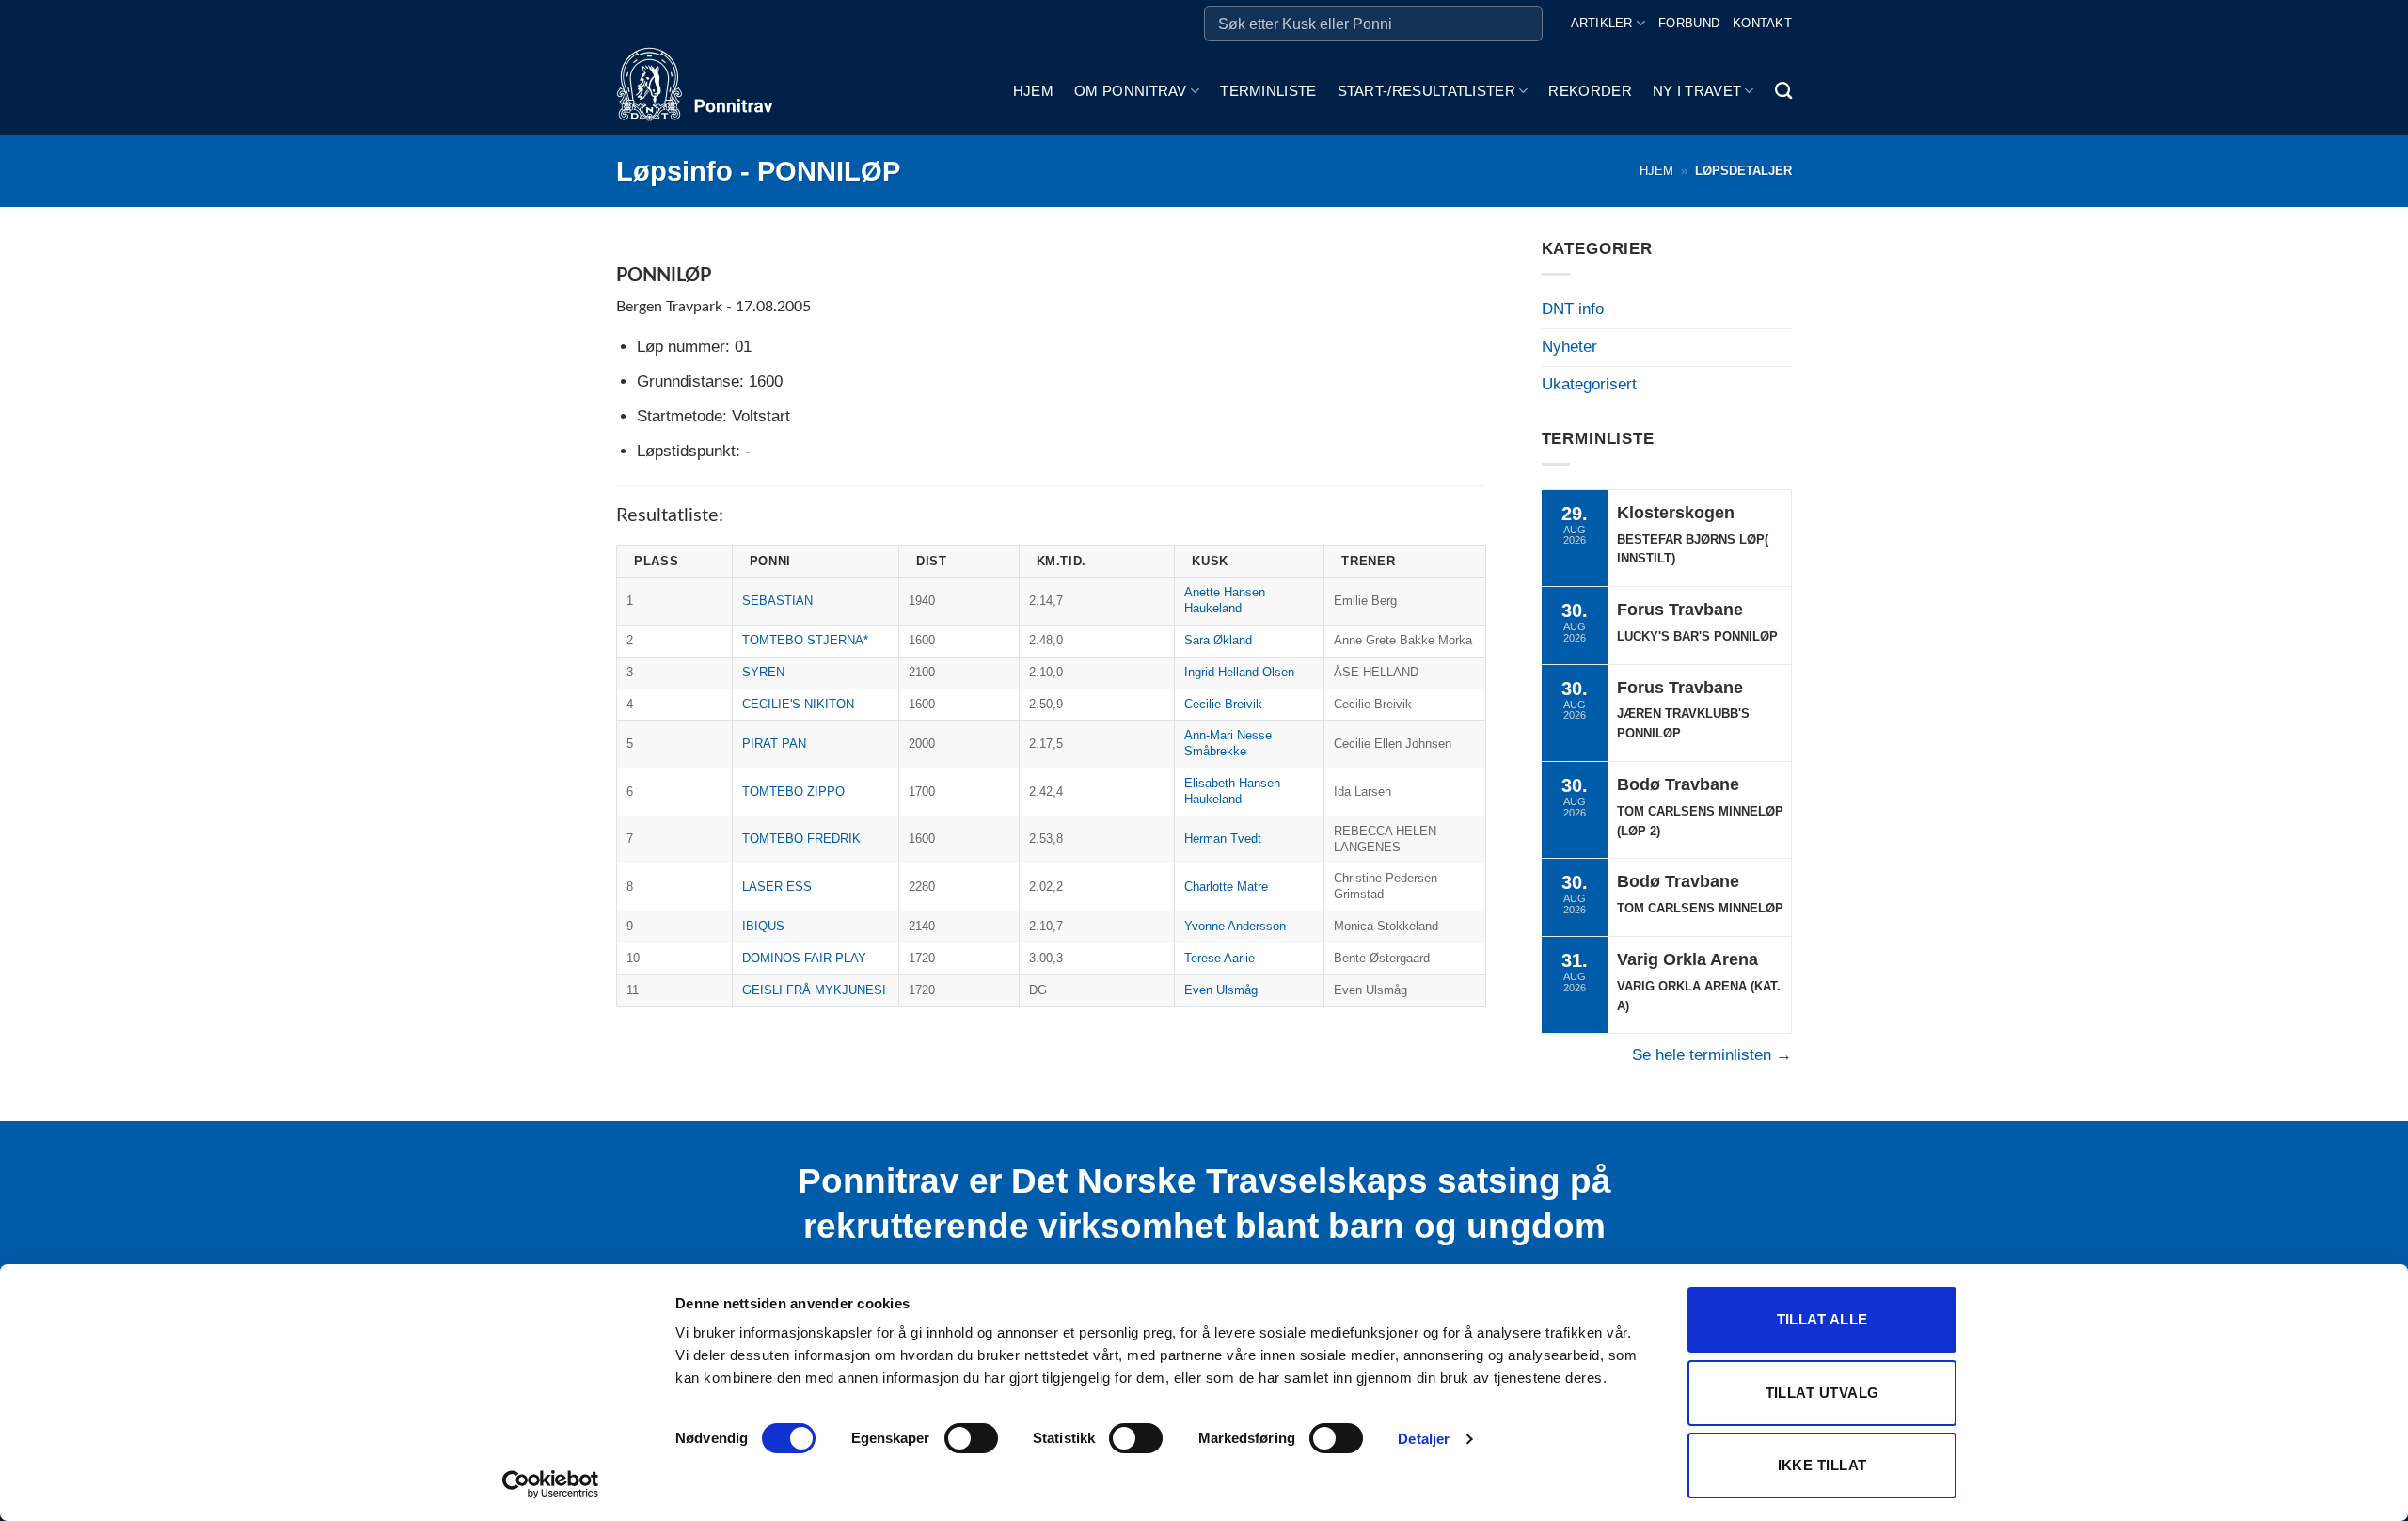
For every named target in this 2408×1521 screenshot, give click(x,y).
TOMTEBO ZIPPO (793, 792)
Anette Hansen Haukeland (1225, 600)
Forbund (1689, 23)
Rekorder (1590, 91)
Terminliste (1268, 91)
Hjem (1033, 91)
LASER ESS (777, 887)
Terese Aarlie (1220, 958)
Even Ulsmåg (1221, 990)
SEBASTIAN (777, 601)
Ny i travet (1697, 91)
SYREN (763, 672)
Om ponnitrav (1131, 91)
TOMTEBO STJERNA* (805, 640)
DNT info (1573, 309)
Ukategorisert (1589, 384)
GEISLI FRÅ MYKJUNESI (814, 990)
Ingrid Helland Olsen (1239, 672)
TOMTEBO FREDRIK (801, 839)
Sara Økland (1218, 640)
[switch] (971, 1438)
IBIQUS (763, 926)
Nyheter (1569, 347)
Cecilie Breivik (1223, 704)
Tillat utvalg (1822, 1393)
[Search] (1783, 91)
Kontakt (1762, 23)
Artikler (1602, 23)
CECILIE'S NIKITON (798, 704)
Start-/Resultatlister (1426, 91)
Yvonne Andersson (1235, 926)
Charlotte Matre (1226, 887)
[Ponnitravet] (710, 91)
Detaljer (1424, 1439)
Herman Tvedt (1223, 839)
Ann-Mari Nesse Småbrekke (1228, 743)
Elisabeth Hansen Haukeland (1232, 791)
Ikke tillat (1822, 1465)
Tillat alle (1822, 1319)
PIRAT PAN (774, 744)
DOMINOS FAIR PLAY (804, 958)
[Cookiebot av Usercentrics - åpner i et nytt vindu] (551, 1484)
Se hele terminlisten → (1712, 1055)
